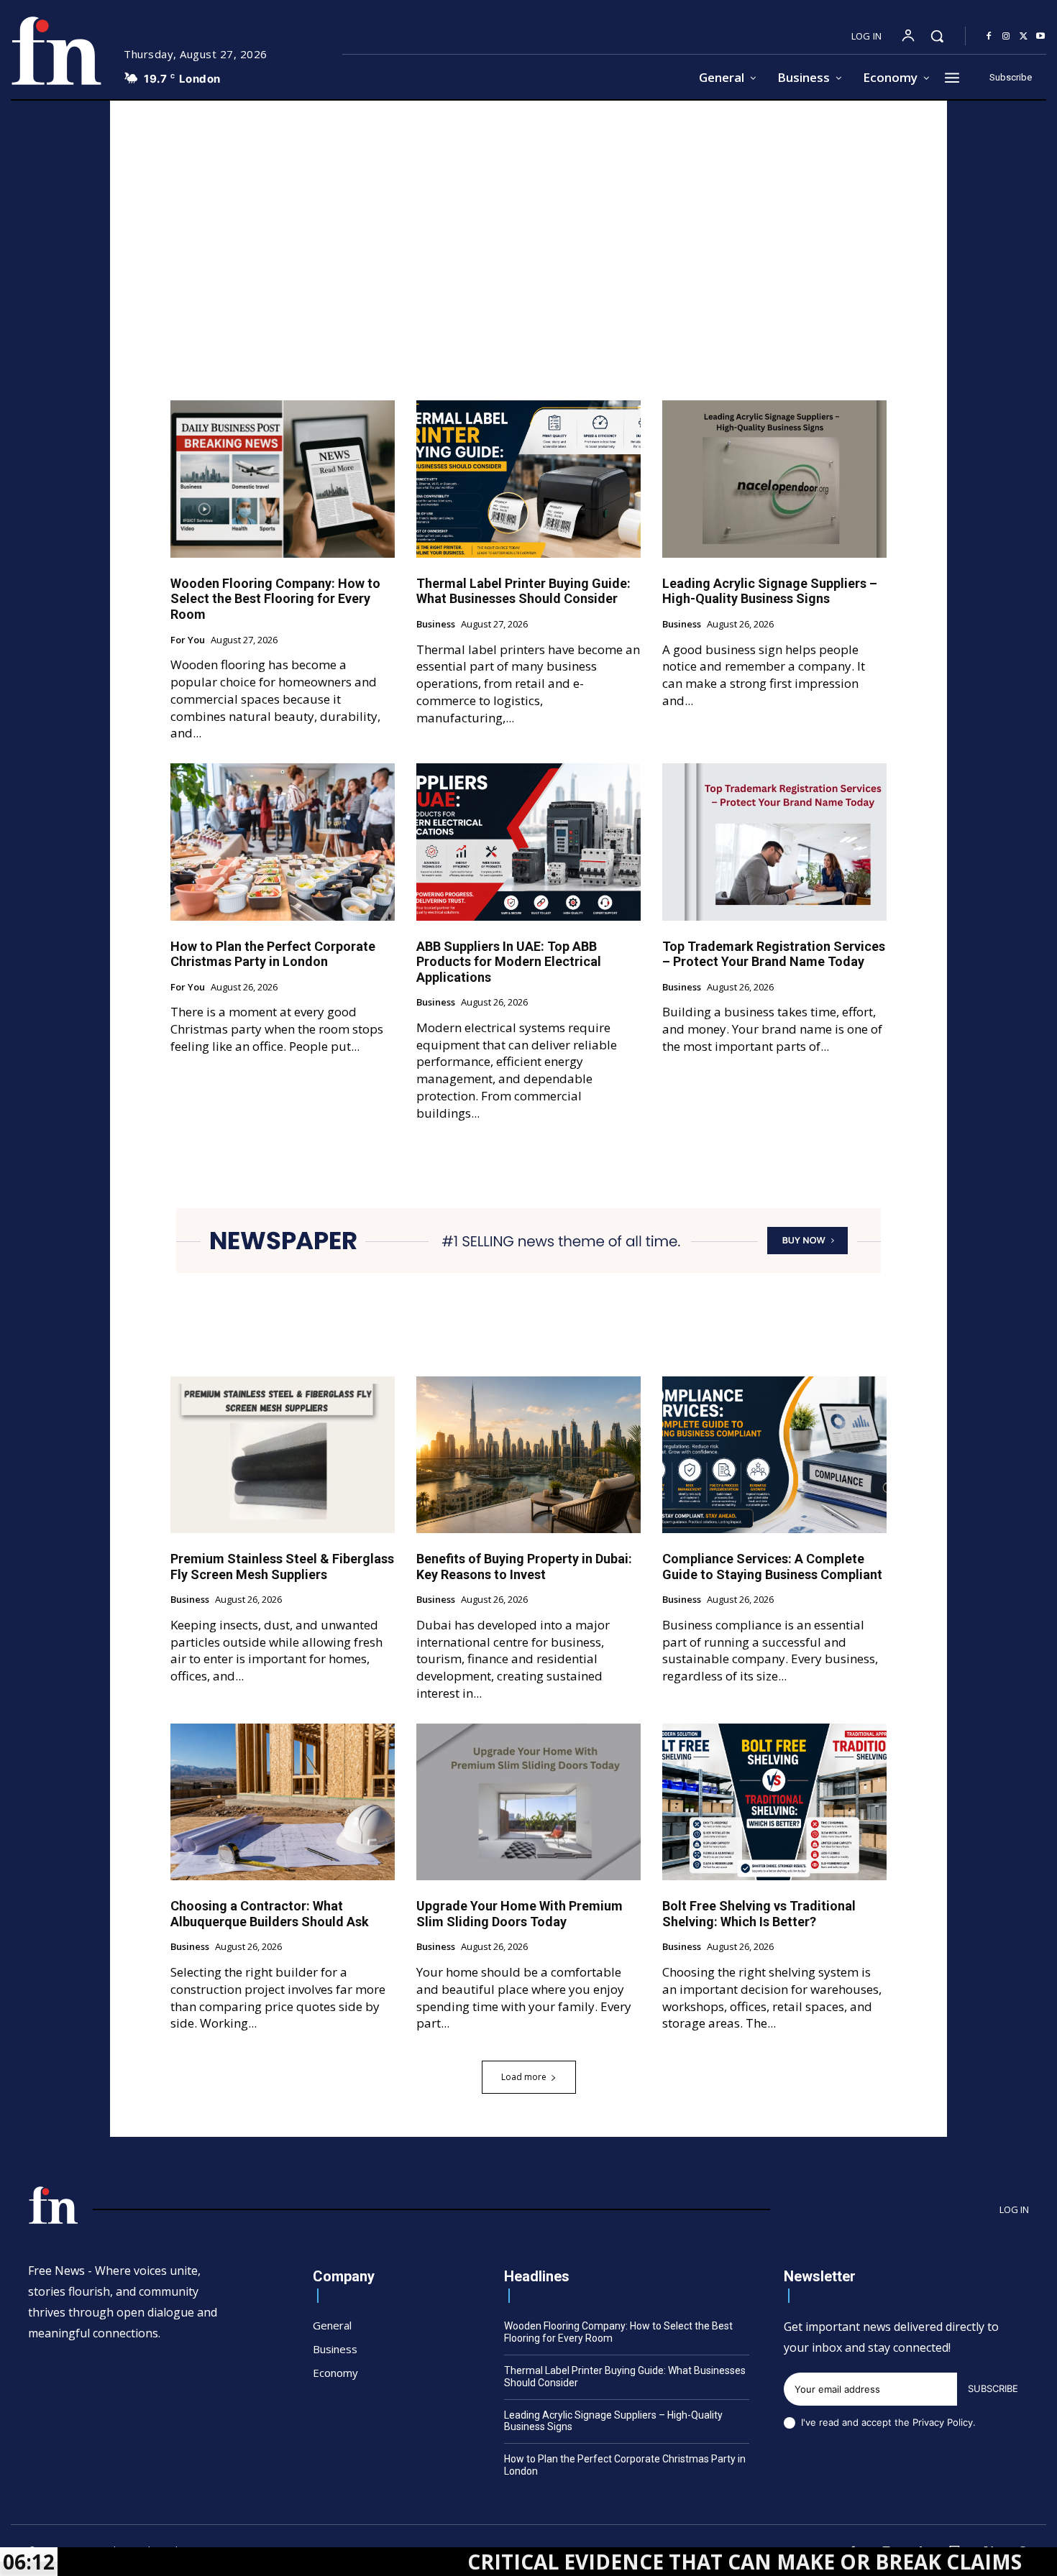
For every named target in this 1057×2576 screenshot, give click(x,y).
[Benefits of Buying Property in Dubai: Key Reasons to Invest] (528, 1455)
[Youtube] (1040, 37)
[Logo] (56, 51)
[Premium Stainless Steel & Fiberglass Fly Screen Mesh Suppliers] (283, 1455)
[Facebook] (989, 37)
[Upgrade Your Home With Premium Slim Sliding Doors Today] (528, 1802)
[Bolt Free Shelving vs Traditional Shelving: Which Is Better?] (774, 1802)
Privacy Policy (943, 2422)
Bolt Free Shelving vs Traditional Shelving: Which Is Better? (759, 1914)
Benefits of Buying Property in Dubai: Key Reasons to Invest (524, 1567)
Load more (524, 2077)
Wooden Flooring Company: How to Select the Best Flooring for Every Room (275, 599)
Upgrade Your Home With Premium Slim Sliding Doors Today (520, 1914)
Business (436, 625)
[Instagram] (1006, 37)
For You (188, 640)
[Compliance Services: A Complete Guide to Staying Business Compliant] (774, 1455)
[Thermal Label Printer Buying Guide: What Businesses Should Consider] (528, 479)
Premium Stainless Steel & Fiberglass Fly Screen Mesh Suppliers (282, 1567)
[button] (937, 36)
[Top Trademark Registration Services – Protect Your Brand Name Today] (774, 842)
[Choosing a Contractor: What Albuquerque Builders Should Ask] (283, 1802)
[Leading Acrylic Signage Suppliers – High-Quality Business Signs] (774, 479)
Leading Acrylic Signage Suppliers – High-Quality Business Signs (770, 591)
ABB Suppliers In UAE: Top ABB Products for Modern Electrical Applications (509, 962)
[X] (1023, 37)
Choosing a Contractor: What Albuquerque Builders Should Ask (270, 1914)
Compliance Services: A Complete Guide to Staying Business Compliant (772, 1567)
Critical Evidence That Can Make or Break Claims (621, 2562)
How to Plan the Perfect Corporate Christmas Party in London (273, 954)
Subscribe (993, 2388)
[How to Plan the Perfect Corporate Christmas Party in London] (283, 842)
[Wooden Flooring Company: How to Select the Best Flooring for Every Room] (283, 479)
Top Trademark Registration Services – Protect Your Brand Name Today (774, 954)
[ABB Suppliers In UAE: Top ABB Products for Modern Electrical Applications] (528, 842)
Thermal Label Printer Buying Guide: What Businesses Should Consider (523, 591)
